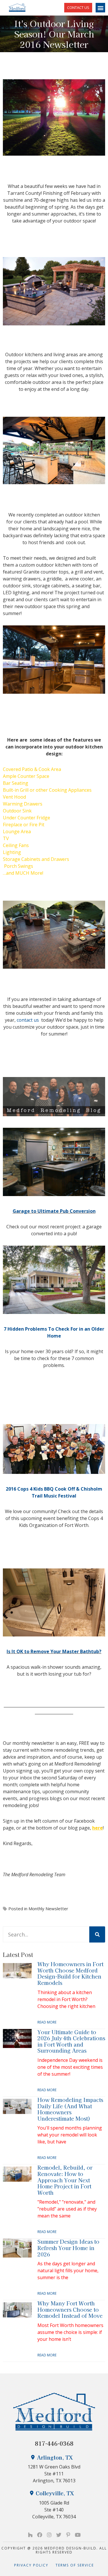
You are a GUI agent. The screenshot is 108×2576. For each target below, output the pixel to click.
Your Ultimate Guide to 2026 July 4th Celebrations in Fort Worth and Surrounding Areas (71, 2041)
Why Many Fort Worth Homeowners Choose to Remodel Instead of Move (70, 2309)
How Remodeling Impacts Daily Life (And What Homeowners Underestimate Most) (70, 2109)
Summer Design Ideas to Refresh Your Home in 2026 (68, 2248)
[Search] (97, 1934)
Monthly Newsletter (48, 1909)
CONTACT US (78, 7)
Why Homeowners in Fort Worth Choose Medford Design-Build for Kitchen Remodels (70, 1973)
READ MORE (47, 2022)
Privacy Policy (35, 2565)
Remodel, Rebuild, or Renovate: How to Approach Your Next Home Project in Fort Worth (65, 2180)
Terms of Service (75, 2565)
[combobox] (46, 1934)
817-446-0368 (54, 2443)
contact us (28, 1020)
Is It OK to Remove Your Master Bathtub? (54, 1651)
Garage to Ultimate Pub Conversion (54, 1211)
